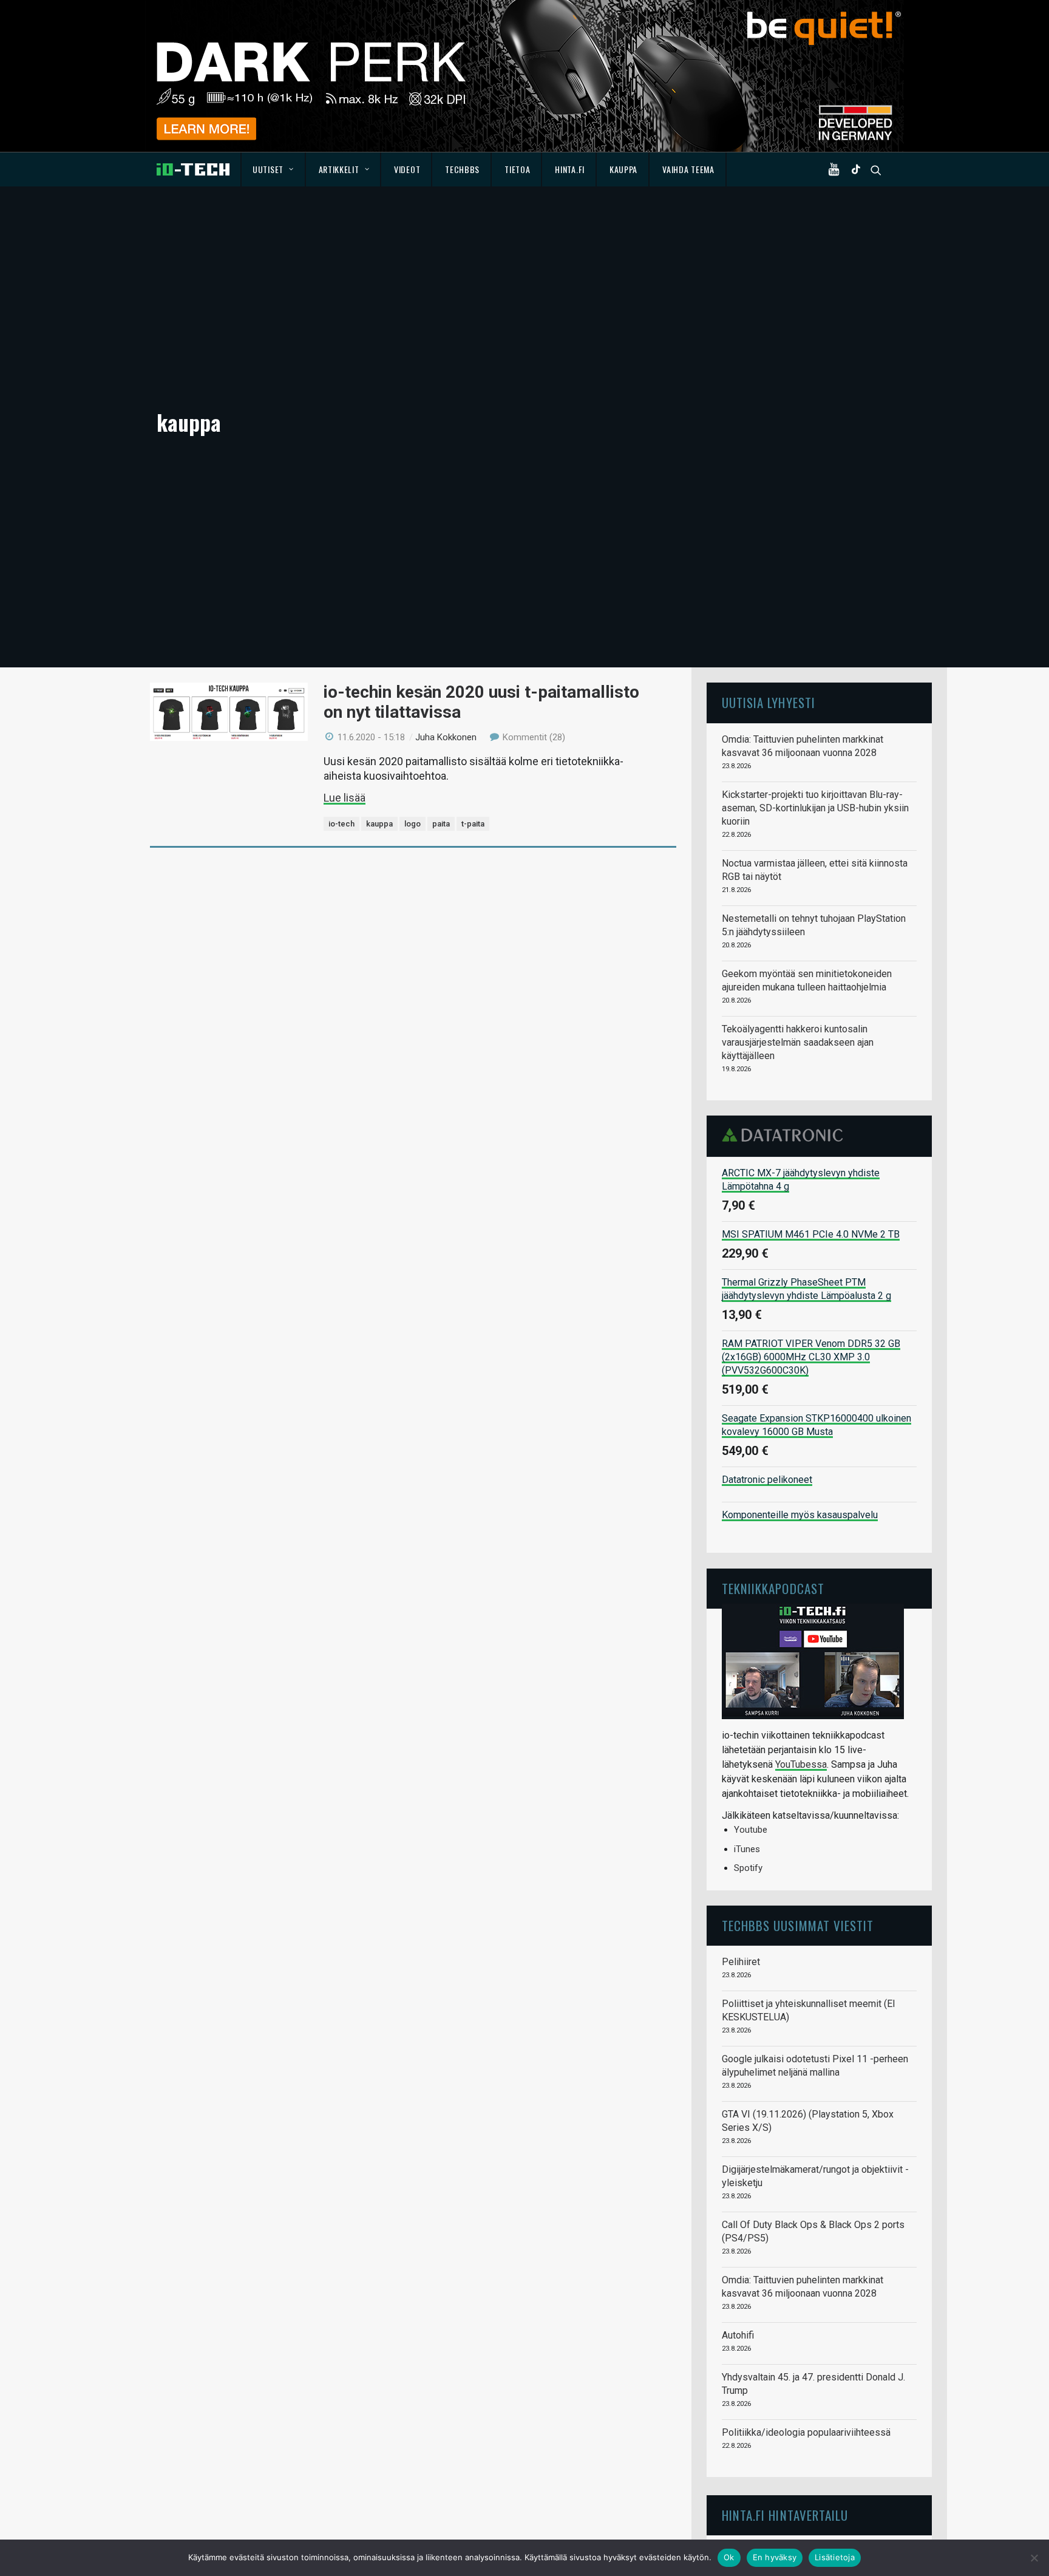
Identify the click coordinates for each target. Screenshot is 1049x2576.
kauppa (379, 824)
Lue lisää (345, 798)
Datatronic (786, 1135)
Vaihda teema (688, 169)
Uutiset (268, 169)
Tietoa (517, 169)
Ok (729, 2557)
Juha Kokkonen (446, 737)
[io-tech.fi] (193, 169)
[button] (837, 169)
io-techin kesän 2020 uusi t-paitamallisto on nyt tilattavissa (481, 702)
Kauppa (623, 169)
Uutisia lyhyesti (769, 702)
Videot (407, 169)
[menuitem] (273, 169)
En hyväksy (775, 2557)
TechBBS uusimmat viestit (798, 1925)
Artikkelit (339, 169)
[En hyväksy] (1034, 2558)
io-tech (341, 824)
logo (412, 824)
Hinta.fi (570, 169)
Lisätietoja (835, 2557)
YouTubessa (801, 1764)
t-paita (473, 824)
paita (441, 824)
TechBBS (462, 169)
